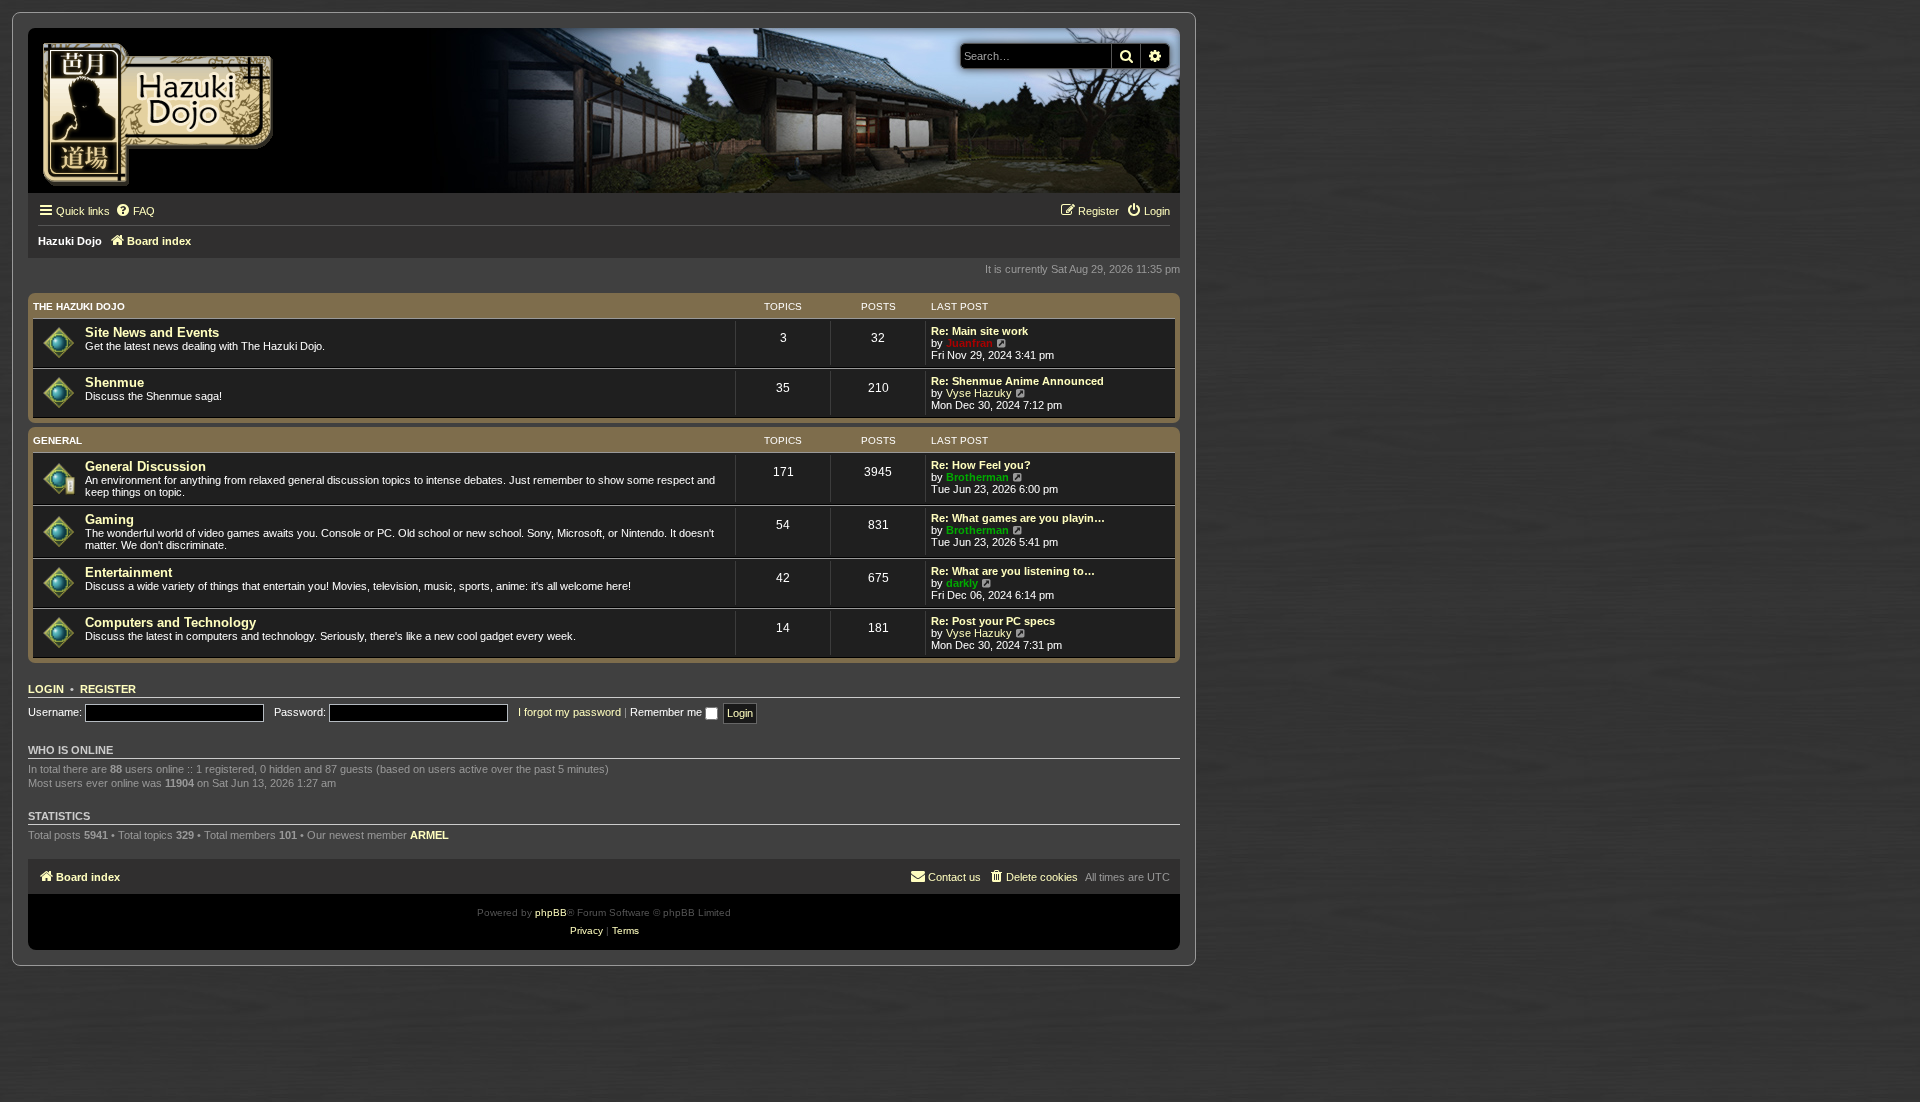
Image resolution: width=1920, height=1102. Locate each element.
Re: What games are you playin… (1018, 518)
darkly (962, 583)
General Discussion (145, 466)
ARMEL (429, 835)
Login (46, 689)
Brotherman (977, 477)
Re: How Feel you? (981, 465)
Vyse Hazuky (979, 393)
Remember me (667, 712)
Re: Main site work (979, 331)
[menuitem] (135, 211)
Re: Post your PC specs (993, 621)
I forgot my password (569, 712)
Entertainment (128, 572)
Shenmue (114, 382)
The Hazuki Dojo (79, 306)
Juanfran (969, 343)
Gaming (109, 519)
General (57, 440)
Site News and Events (152, 332)
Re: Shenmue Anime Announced (1017, 381)
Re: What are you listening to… (1013, 571)
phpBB (551, 912)
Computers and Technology (170, 622)
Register (108, 689)
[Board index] (164, 110)
